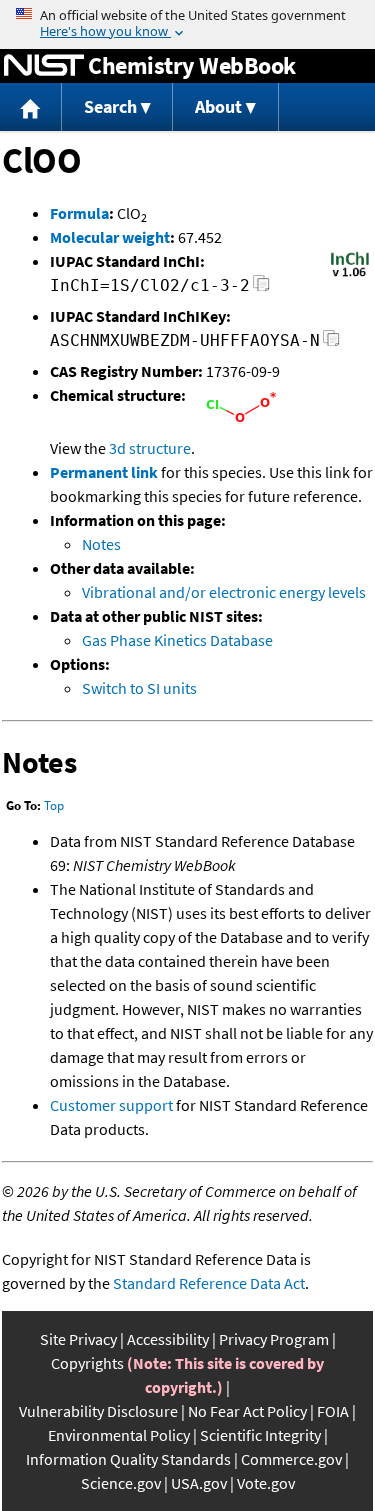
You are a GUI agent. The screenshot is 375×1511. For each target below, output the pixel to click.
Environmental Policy (119, 1435)
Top (54, 805)
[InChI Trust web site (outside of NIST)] (350, 275)
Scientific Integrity (260, 1435)
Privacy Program (274, 1339)
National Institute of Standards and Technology (44, 66)
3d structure (150, 448)
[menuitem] (31, 107)
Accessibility (168, 1339)
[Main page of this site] (31, 107)
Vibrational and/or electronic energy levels (224, 592)
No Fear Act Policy (247, 1411)
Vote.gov (266, 1483)
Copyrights (87, 1363)
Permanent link (104, 472)
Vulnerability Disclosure (98, 1411)
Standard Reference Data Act (209, 1283)
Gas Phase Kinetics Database (177, 640)
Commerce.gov (291, 1459)
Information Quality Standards (128, 1459)
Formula (79, 213)
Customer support (111, 1105)
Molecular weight (110, 237)
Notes (101, 544)
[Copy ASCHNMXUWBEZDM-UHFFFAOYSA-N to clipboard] (331, 343)
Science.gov (121, 1483)
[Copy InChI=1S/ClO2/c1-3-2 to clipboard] (261, 288)
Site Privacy (78, 1339)
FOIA (333, 1411)
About (218, 106)
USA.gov (199, 1483)
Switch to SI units (139, 688)
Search (110, 106)
